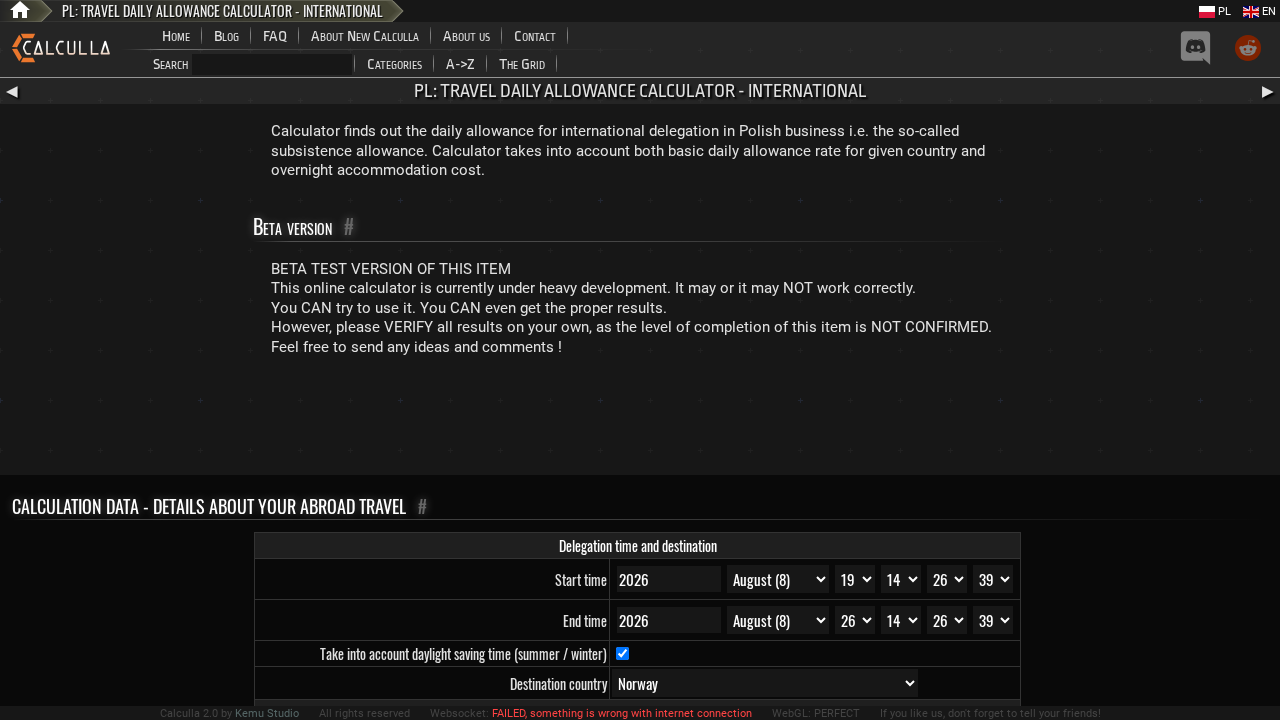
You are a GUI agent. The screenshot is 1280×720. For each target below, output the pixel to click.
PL (1223, 11)
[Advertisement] (640, 420)
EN (1267, 11)
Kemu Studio (267, 713)
